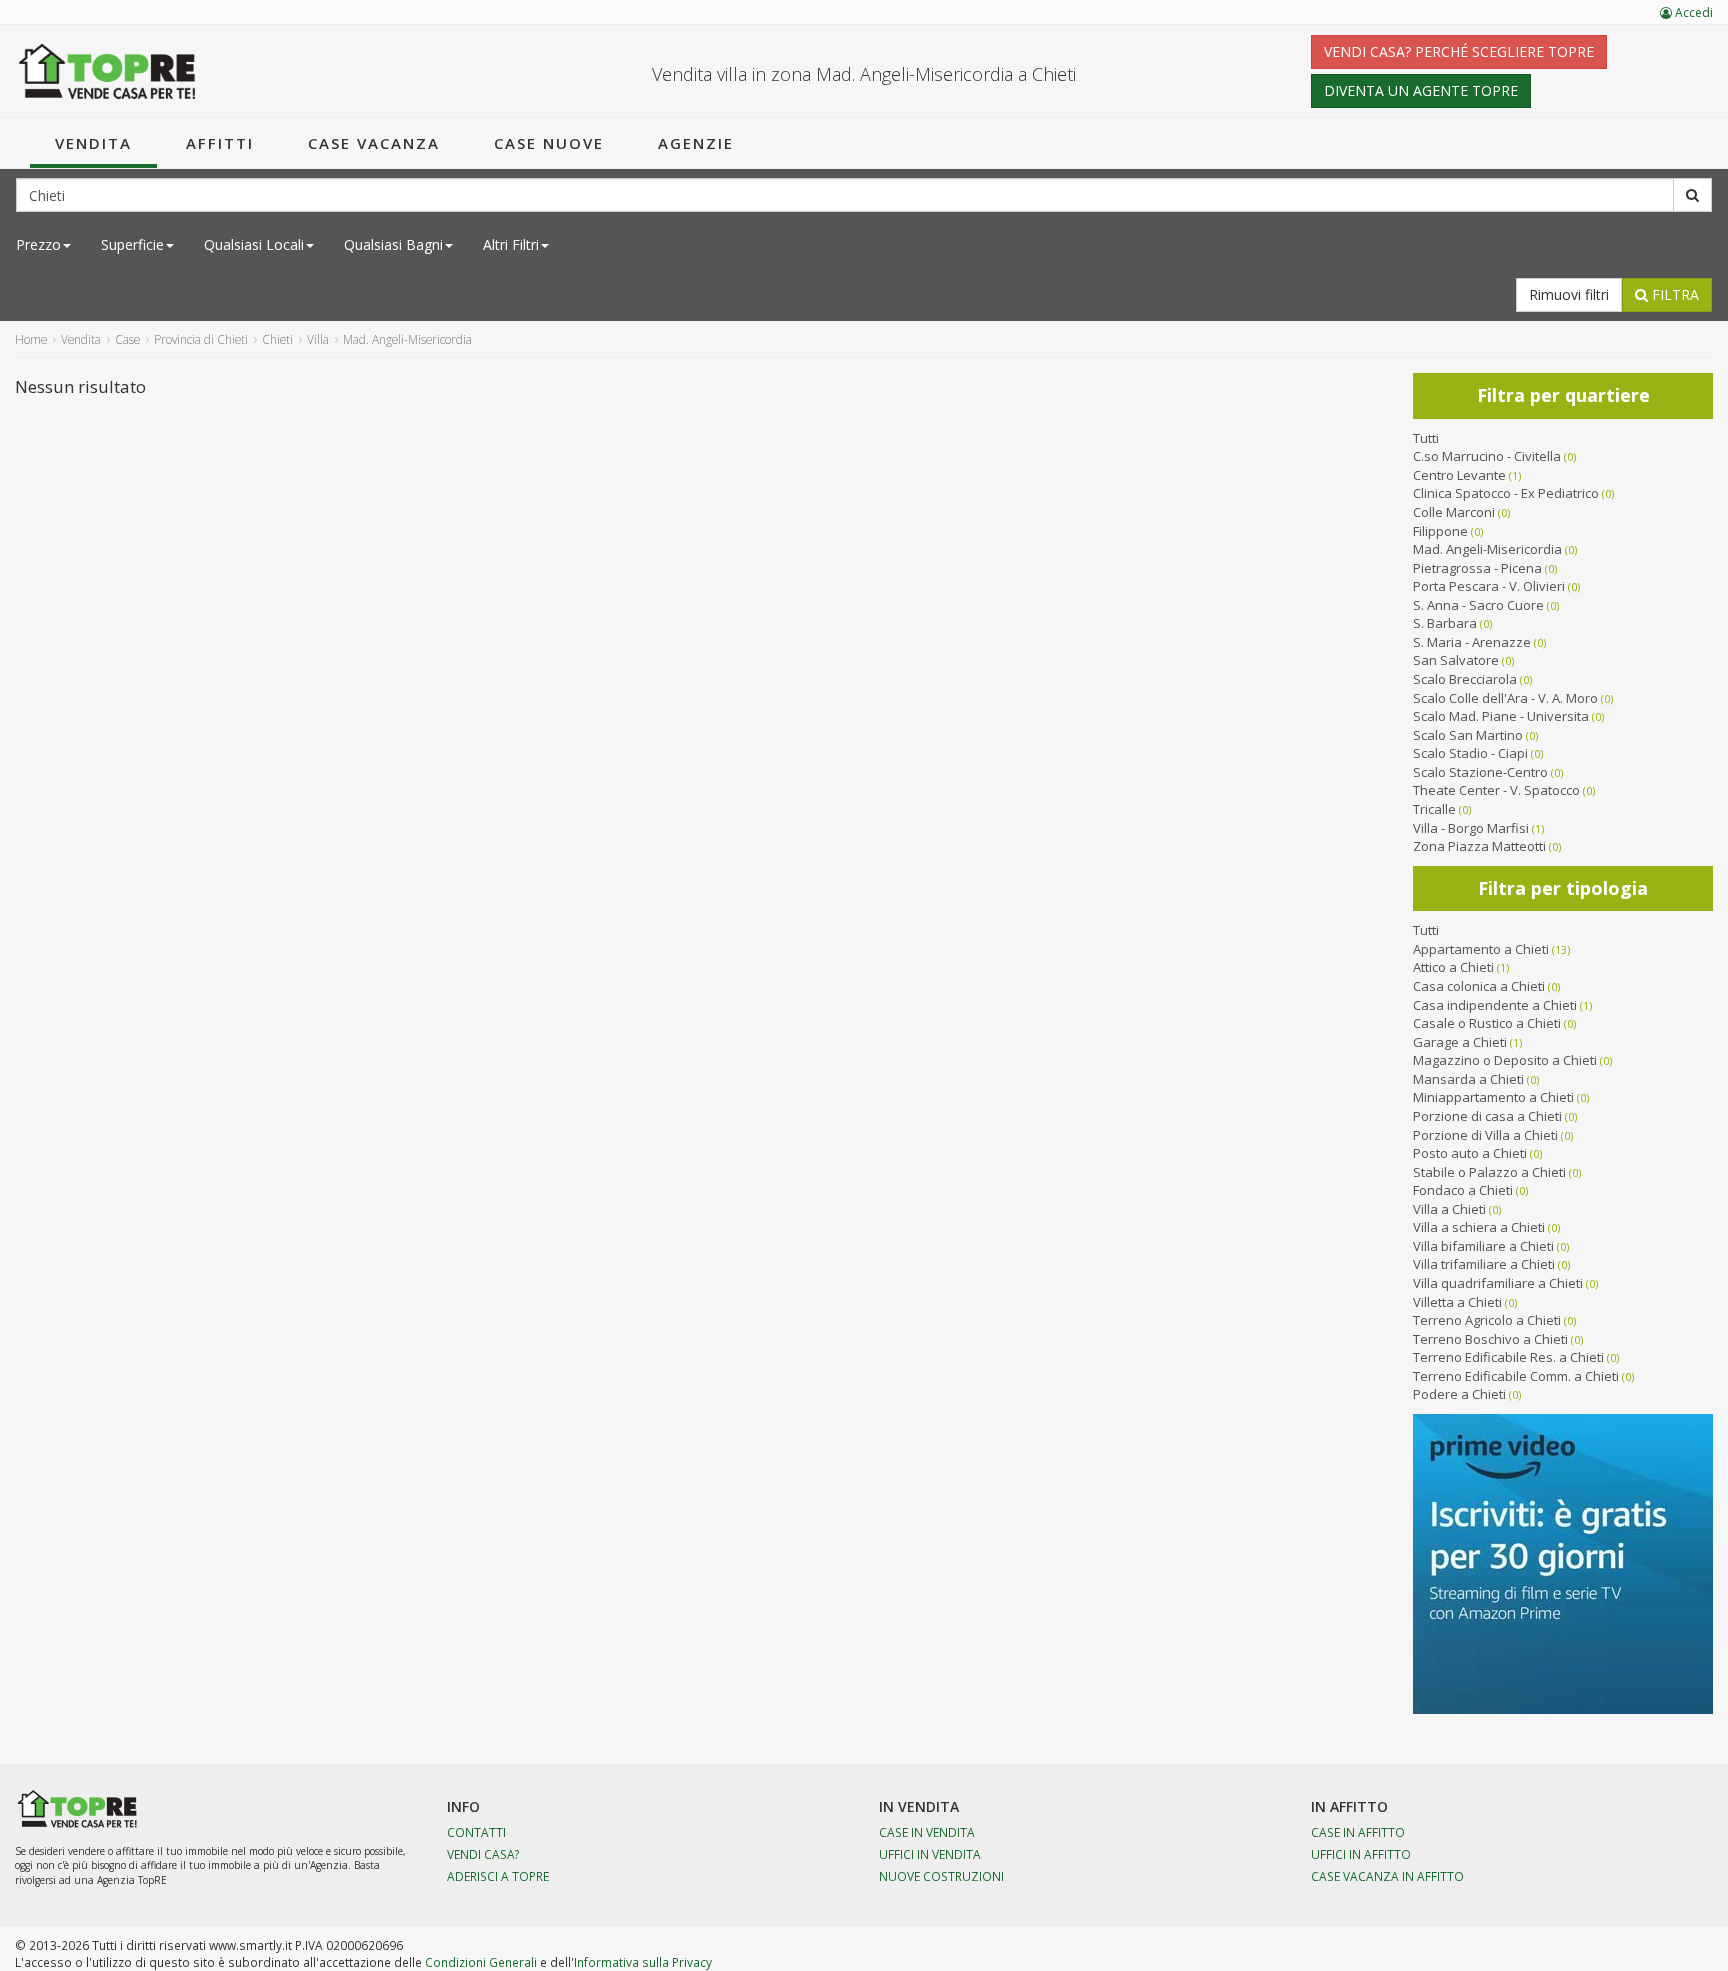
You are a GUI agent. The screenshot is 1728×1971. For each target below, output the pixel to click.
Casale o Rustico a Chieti (1487, 1023)
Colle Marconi (1454, 512)
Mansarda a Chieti (1468, 1079)
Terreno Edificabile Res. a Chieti (1508, 1357)
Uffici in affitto (1361, 1854)
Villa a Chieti (1449, 1209)
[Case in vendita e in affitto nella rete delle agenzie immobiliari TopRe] (107, 71)
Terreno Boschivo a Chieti (1490, 1339)
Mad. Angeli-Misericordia (1487, 549)
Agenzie (696, 143)
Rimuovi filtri (1569, 294)
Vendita (93, 143)
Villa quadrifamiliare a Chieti (1498, 1283)
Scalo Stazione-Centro (1480, 772)
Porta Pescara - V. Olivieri (1489, 586)
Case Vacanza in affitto (1387, 1876)
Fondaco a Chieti (1463, 1190)
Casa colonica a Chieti (1479, 986)
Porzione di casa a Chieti (1487, 1116)
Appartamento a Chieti (1481, 949)
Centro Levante (1459, 475)
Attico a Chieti (1453, 967)
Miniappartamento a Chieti (1493, 1097)
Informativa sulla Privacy (643, 1962)
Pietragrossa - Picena (1477, 568)
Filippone (1440, 531)
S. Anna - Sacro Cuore (1478, 605)
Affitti (220, 143)
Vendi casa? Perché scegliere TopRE (1459, 51)
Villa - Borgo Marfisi (1471, 828)
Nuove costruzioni (941, 1876)
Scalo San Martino (1468, 735)
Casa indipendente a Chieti (1495, 1005)
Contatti (476, 1832)
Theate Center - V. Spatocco (1496, 790)
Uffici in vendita (930, 1854)
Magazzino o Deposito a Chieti (1505, 1060)
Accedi (1692, 12)
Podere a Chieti (1459, 1394)
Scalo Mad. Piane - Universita (1501, 716)
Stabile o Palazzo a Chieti (1489, 1172)
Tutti (1426, 438)
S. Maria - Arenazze (1472, 642)
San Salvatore (1456, 660)
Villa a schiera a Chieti (1479, 1227)
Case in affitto (1358, 1832)
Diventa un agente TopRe (1421, 90)
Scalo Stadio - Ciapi (1470, 753)
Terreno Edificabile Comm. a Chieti (1516, 1376)
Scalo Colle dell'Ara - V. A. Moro (1505, 698)
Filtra (1673, 294)
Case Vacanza (374, 143)
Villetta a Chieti (1457, 1302)
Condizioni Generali (481, 1962)
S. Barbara (1445, 623)
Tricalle (1434, 809)
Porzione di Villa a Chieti (1485, 1135)
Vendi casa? (483, 1854)
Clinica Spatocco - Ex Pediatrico (1506, 493)
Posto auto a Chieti (1470, 1153)
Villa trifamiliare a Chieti (1484, 1264)
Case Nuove (549, 143)
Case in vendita (927, 1832)
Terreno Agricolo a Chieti (1487, 1320)
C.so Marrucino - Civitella (1487, 456)
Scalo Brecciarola (1465, 679)
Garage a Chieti (1460, 1042)
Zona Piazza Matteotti (1479, 846)
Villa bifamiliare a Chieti (1483, 1246)
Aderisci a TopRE (498, 1876)
